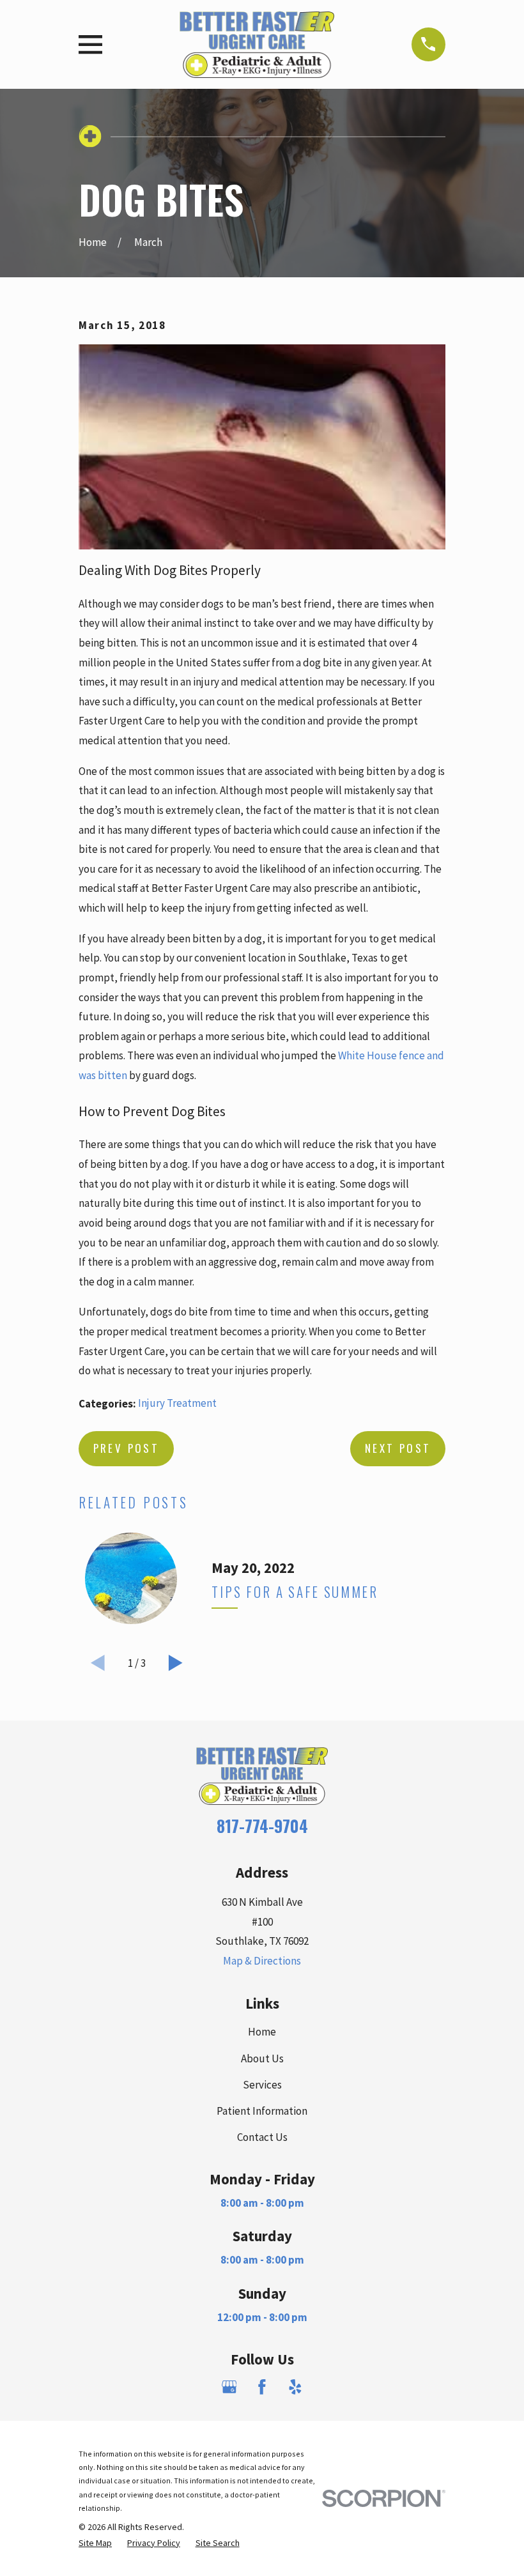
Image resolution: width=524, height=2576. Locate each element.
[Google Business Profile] (229, 2387)
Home (262, 2032)
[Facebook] (262, 2387)
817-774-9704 (262, 1826)
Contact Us (262, 2137)
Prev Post (127, 1448)
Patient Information (262, 2111)
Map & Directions (262, 1961)
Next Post (398, 1448)
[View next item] (176, 1663)
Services (262, 2085)
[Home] (257, 44)
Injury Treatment (177, 1403)
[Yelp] (295, 2387)
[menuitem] (95, 2543)
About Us (262, 2058)
